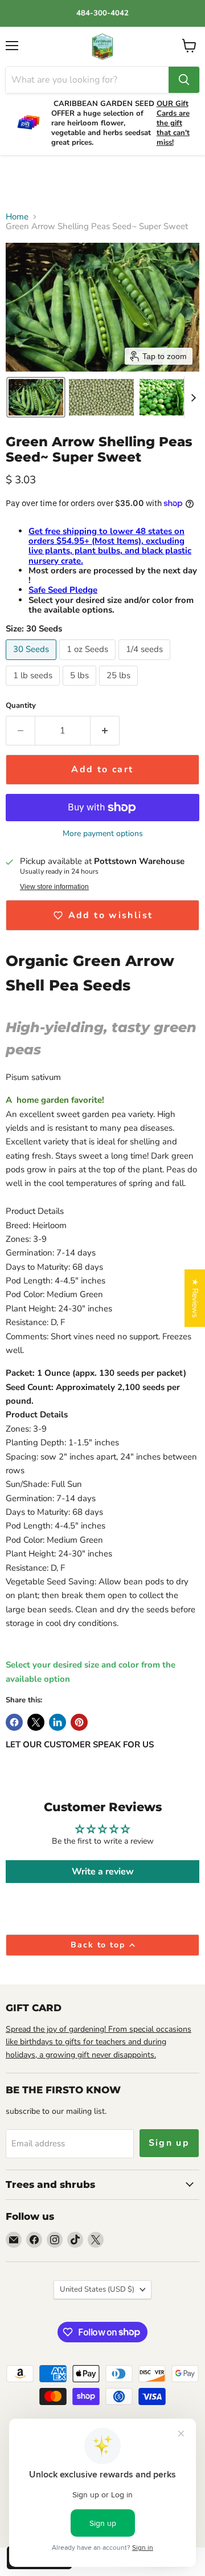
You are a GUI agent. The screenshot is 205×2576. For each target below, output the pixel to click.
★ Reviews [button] (195, 1298)
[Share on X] (36, 1722)
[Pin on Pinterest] (79, 1722)
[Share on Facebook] (14, 1722)
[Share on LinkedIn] (58, 1722)
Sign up (169, 2143)
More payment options (103, 834)
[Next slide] (193, 397)
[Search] (184, 80)
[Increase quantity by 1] (105, 731)
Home (17, 217)
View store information (54, 887)
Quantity (21, 706)
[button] (36, 397)
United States (97, 2289)
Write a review (103, 1872)
